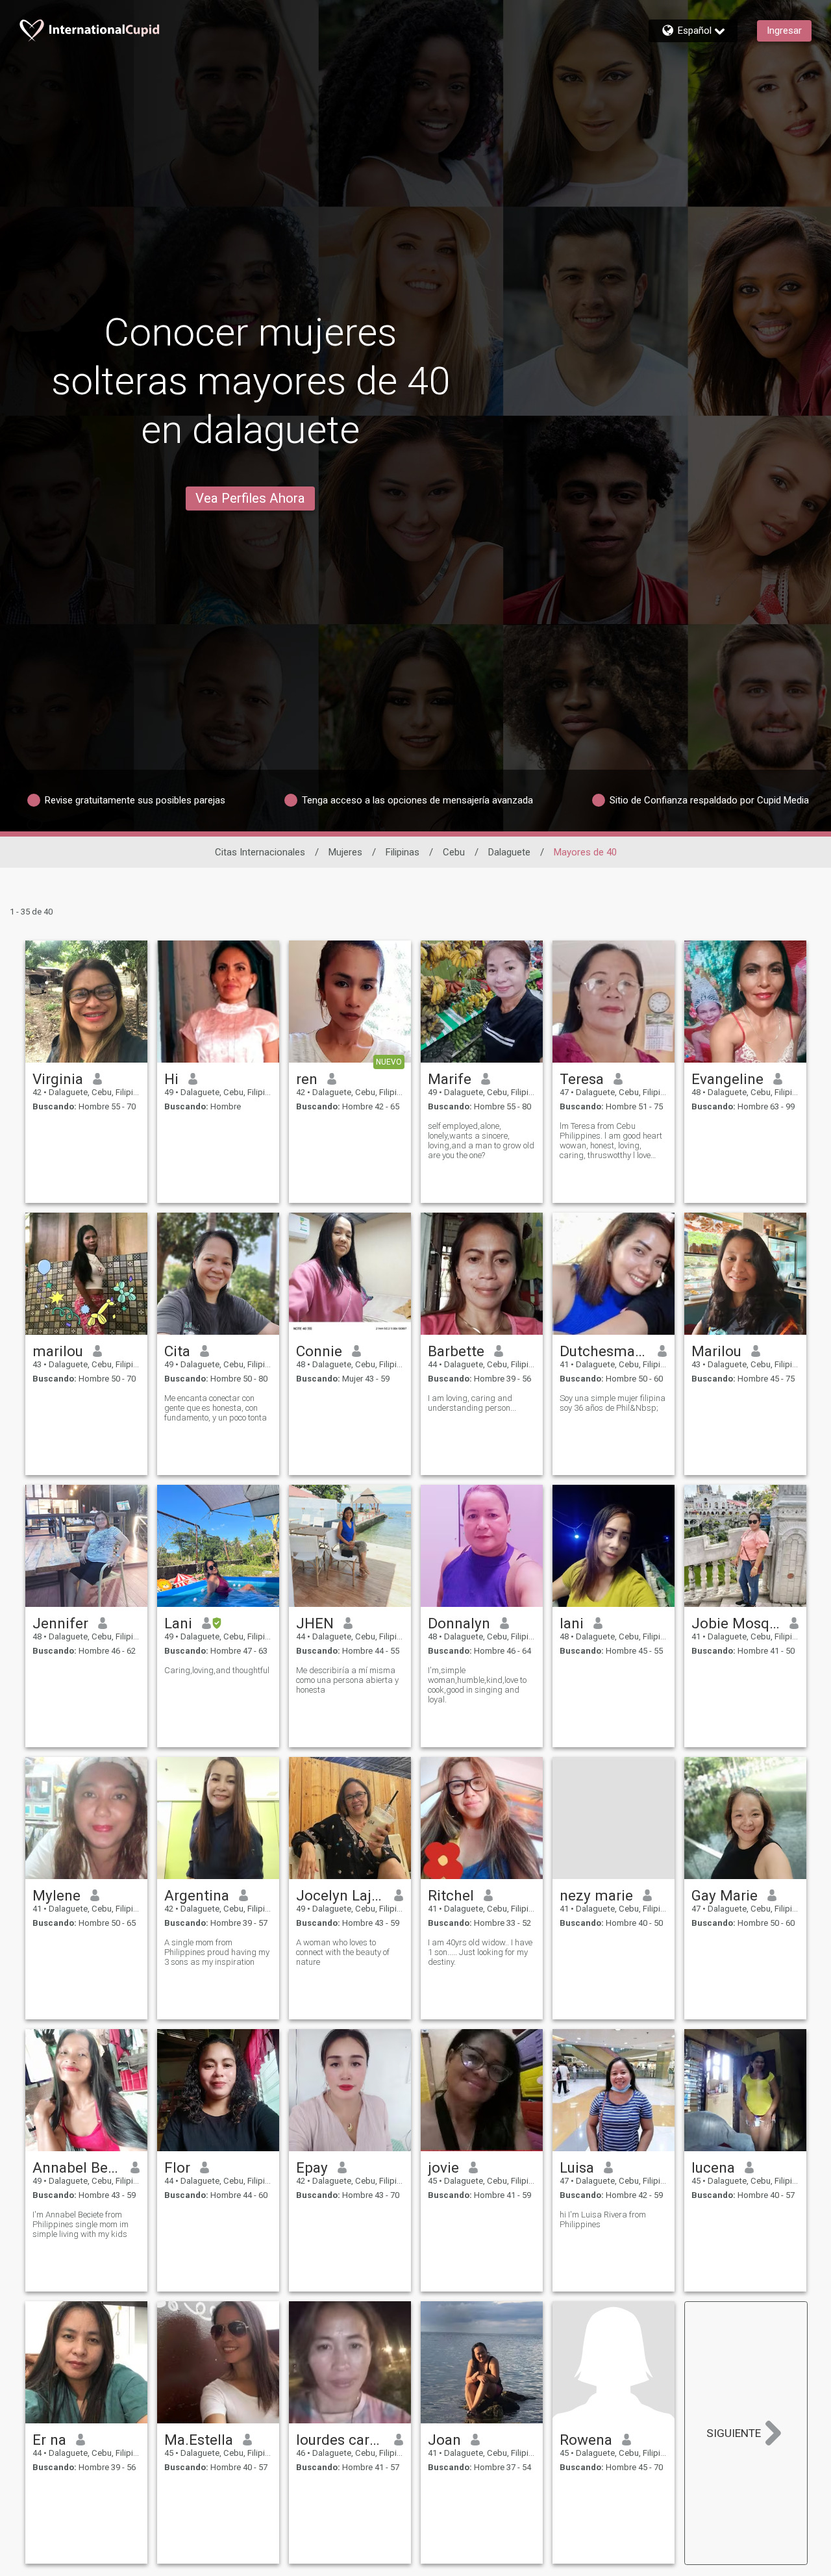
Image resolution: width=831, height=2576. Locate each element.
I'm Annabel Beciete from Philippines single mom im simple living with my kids (81, 2224)
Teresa (582, 1079)
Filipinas (403, 852)
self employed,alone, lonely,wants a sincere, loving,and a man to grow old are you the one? (481, 1141)
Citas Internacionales (260, 852)
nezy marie (596, 1895)
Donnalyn (459, 1623)
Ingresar (784, 31)
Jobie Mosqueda (736, 1623)
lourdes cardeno (341, 2440)
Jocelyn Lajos (341, 1895)
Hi (171, 1079)
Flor (177, 2167)
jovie (443, 2167)
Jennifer (60, 1623)
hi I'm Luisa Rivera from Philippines (603, 2219)
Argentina (197, 1895)
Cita (177, 1351)
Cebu (454, 852)
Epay (312, 2167)
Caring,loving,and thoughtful (217, 1670)
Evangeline (727, 1079)
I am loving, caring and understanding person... (472, 1403)
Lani (178, 1623)
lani (572, 1623)
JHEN (315, 1623)
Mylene (56, 1895)
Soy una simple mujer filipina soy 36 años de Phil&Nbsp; (613, 1403)
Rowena (586, 2440)
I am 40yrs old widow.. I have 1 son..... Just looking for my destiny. (480, 1952)
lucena (713, 2167)
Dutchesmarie (604, 1351)
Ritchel (451, 1895)
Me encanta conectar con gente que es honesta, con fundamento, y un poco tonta (216, 1408)
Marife (450, 1079)
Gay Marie (725, 1895)
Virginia (58, 1079)
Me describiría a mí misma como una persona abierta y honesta (347, 1680)
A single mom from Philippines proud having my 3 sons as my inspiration (217, 1952)
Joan (444, 2440)
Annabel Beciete (77, 2167)
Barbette (456, 1351)
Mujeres (345, 852)
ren (307, 1079)
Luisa (577, 2167)
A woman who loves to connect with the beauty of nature (343, 1952)
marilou (58, 1351)
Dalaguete (509, 852)
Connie (319, 1351)
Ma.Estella (199, 2440)
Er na (49, 2440)
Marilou (716, 1351)
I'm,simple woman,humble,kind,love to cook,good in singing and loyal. (477, 1685)
